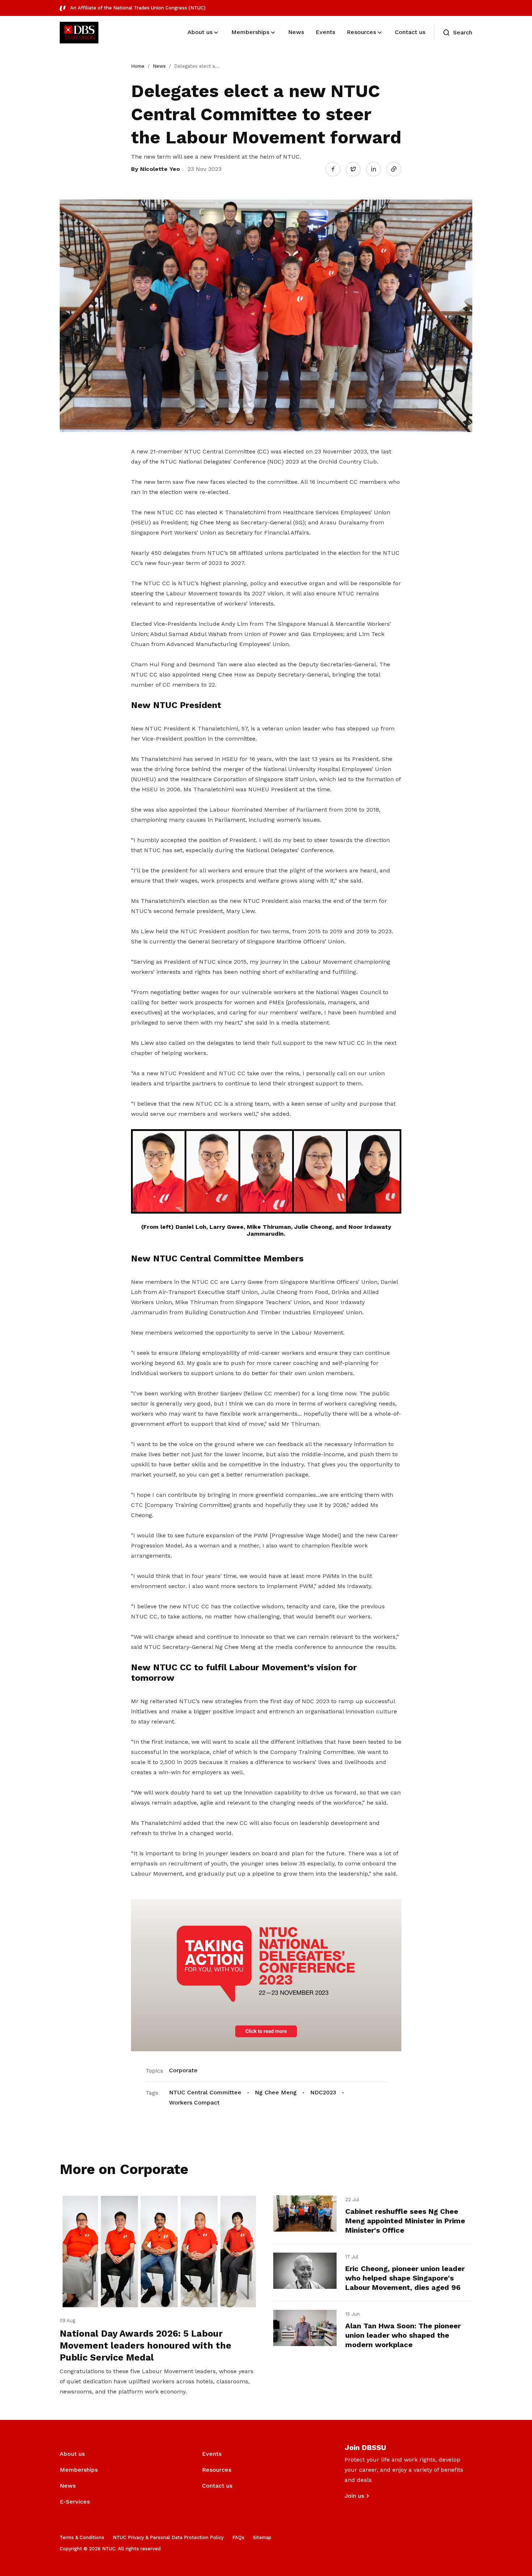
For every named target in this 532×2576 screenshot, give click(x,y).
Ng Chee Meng (276, 2092)
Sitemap (262, 2537)
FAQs (238, 2537)
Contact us (217, 2486)
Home (138, 66)
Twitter (357, 169)
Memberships (79, 2470)
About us (72, 2454)
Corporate (183, 2070)
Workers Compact (194, 2102)
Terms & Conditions (82, 2537)
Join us (354, 2496)
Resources (217, 2470)
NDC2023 (323, 2092)
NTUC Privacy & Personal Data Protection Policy (168, 2537)
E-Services (75, 2502)
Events (212, 2454)
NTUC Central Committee (205, 2092)
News (159, 66)
